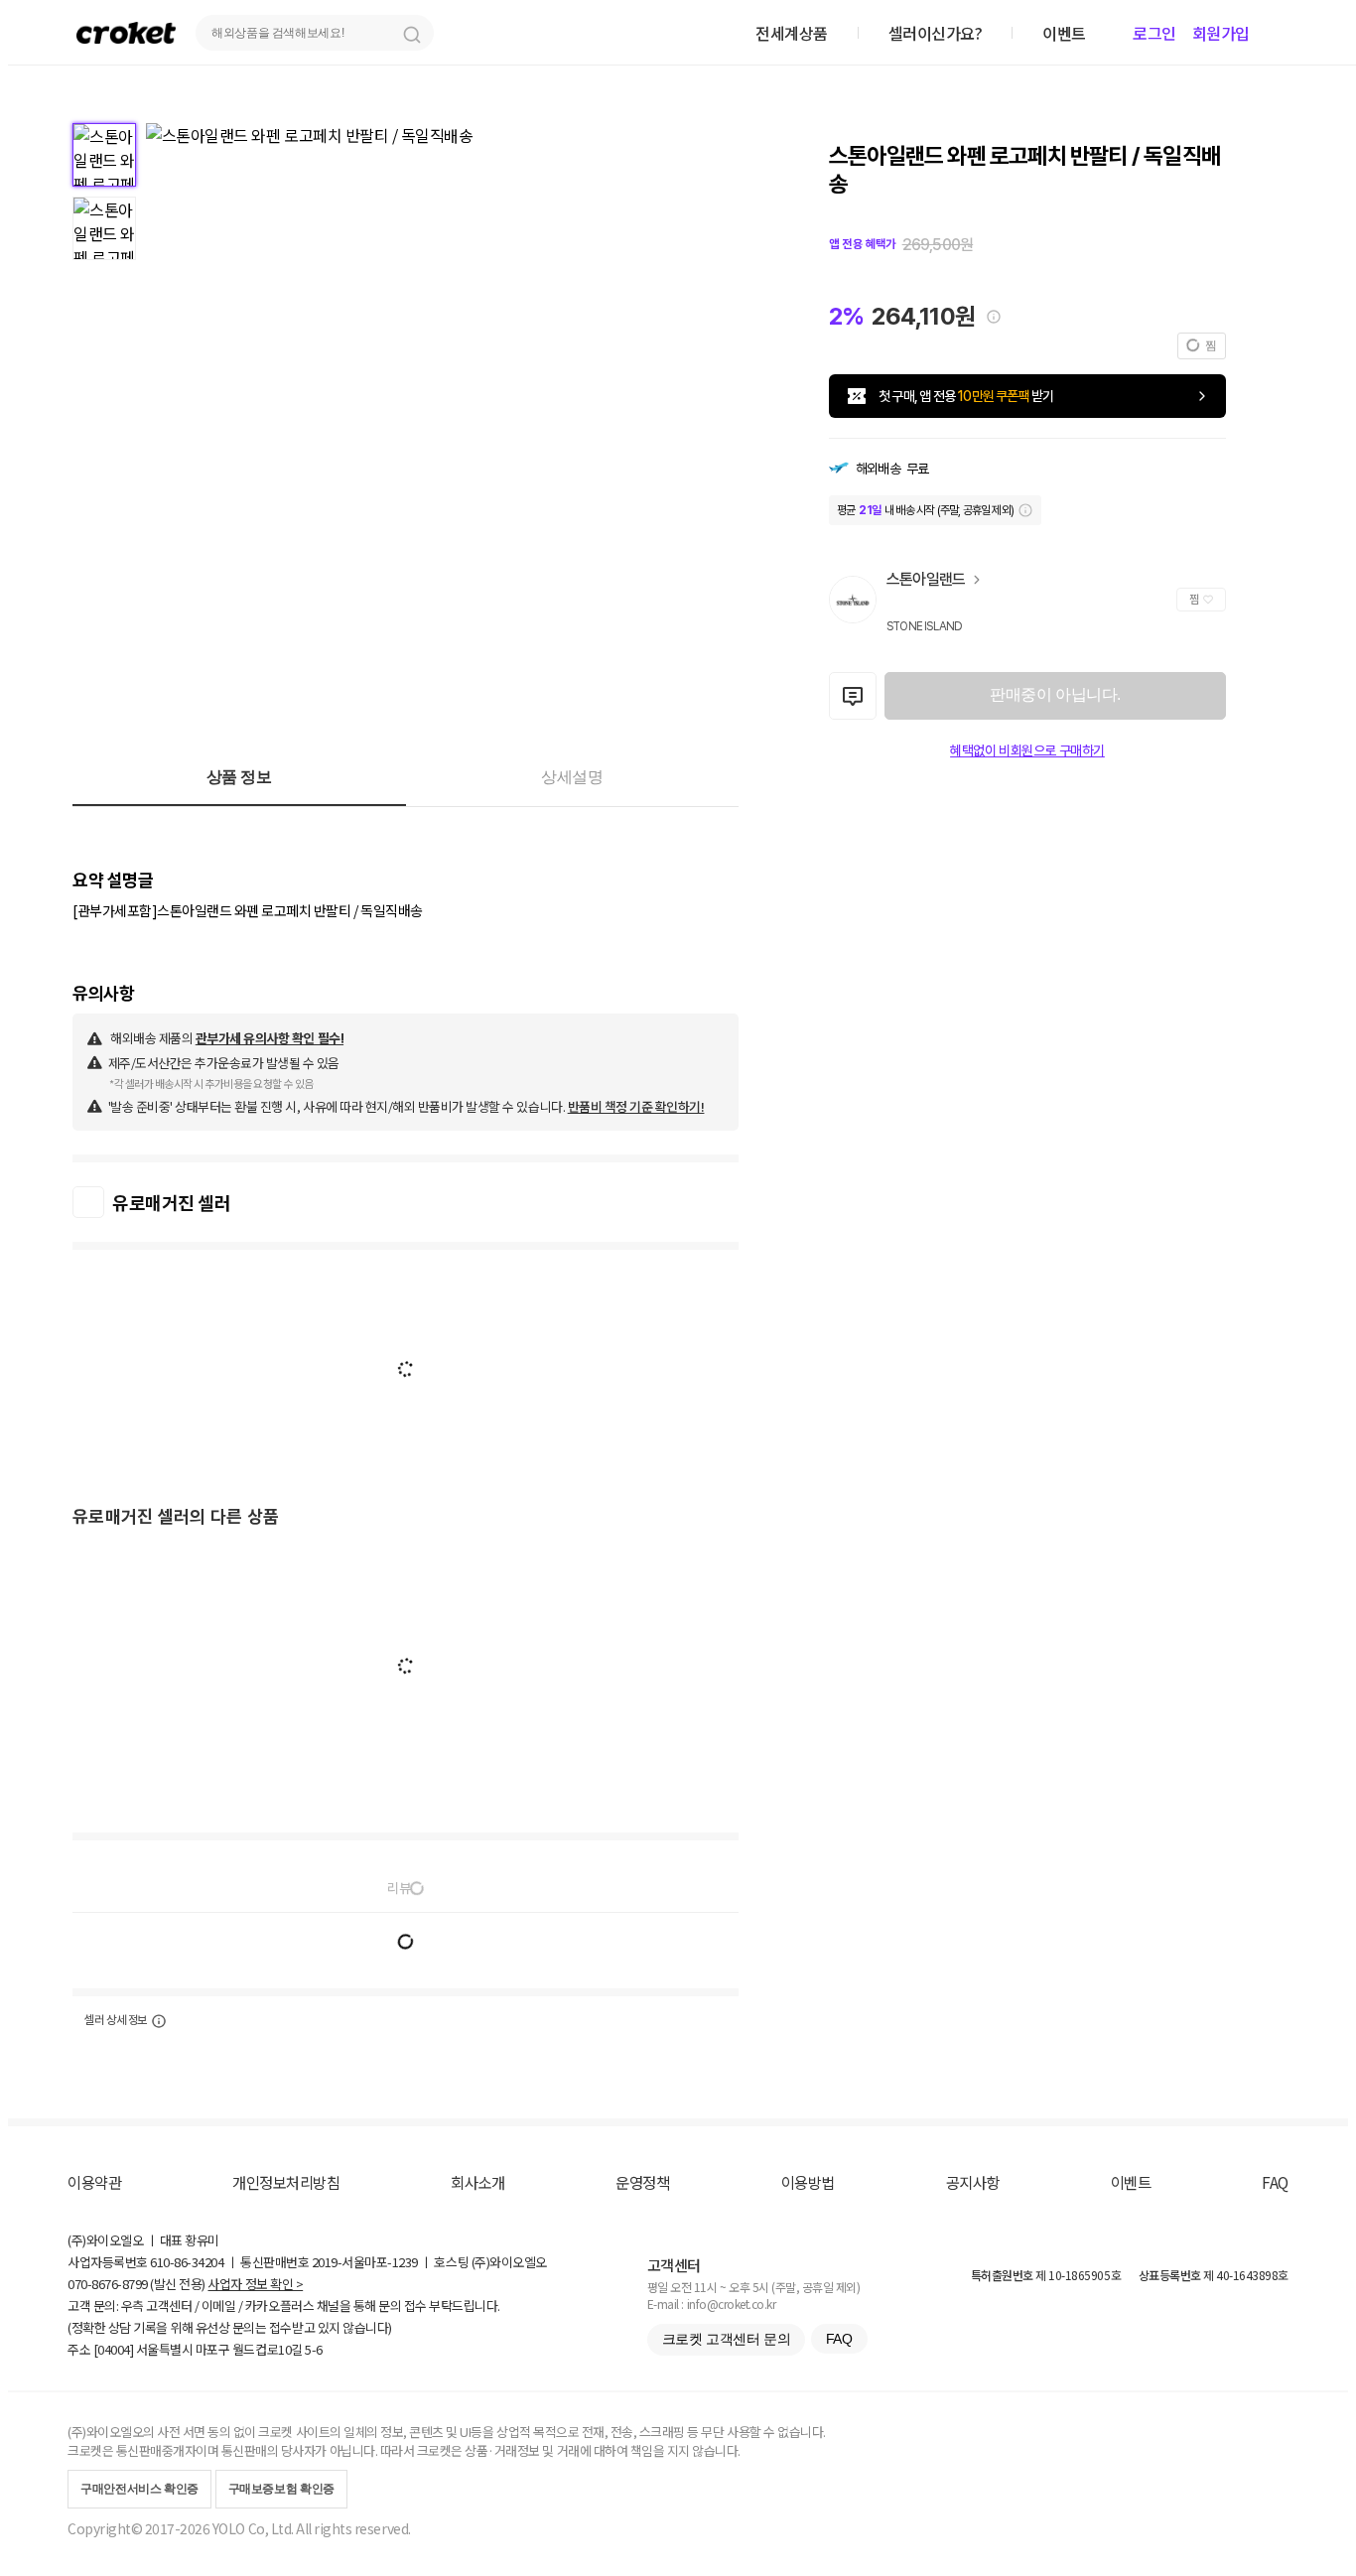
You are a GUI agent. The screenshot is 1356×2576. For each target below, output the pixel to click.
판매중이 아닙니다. (1055, 694)
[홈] (126, 32)
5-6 (314, 2349)
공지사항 (973, 2182)
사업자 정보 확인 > (255, 2284)
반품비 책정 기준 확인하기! (636, 1106)
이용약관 (94, 2182)
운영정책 (642, 2182)
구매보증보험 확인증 (281, 2489)
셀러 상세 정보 (116, 2020)
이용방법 (808, 2182)
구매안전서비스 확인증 (139, 2489)
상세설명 (572, 777)
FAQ (1275, 2182)
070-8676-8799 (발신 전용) (136, 2284)
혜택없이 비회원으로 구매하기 (1027, 750)
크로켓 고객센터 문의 (726, 2339)
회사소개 (477, 2182)
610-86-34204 (187, 2262)
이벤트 (1131, 2182)
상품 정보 (239, 777)
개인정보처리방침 (286, 2182)
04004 (114, 2349)
